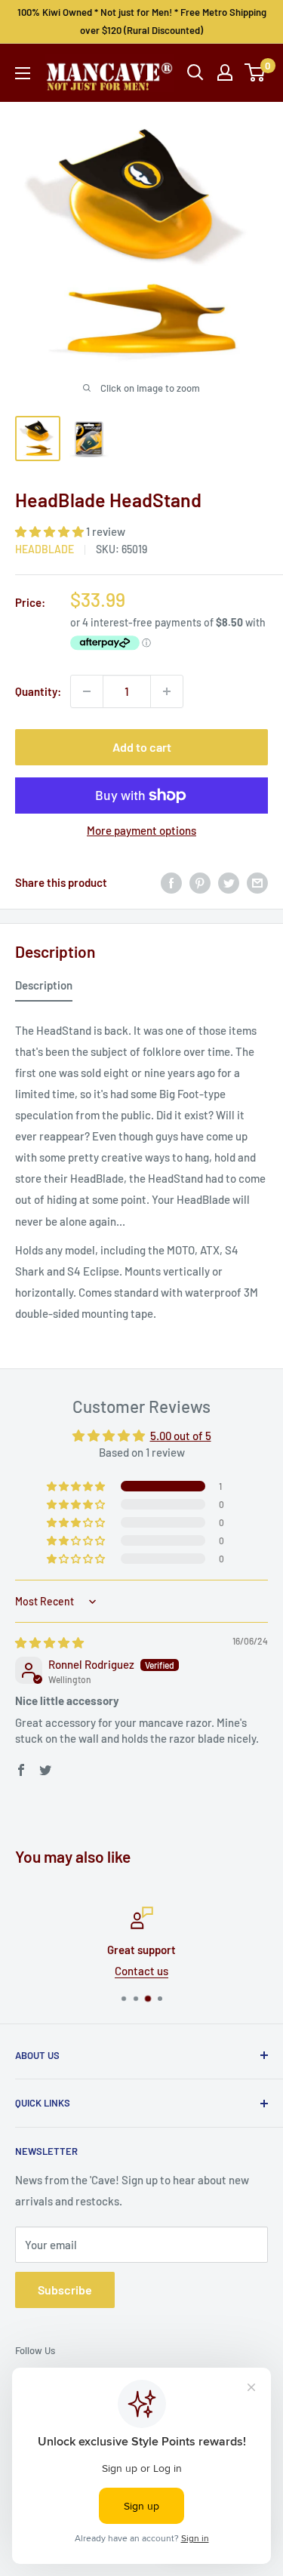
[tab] (44, 988)
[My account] (225, 72)
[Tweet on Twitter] (229, 882)
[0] (255, 72)
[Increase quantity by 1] (167, 691)
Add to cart (142, 747)
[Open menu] (23, 73)
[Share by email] (257, 882)
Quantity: (38, 691)
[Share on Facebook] (171, 882)
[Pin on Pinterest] (200, 882)
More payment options (141, 830)
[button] (51, 531)
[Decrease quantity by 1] (87, 691)
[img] (49, 1642)
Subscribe (65, 2290)
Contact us (123, 1971)
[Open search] (195, 72)
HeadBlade (45, 549)
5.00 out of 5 (181, 1436)
